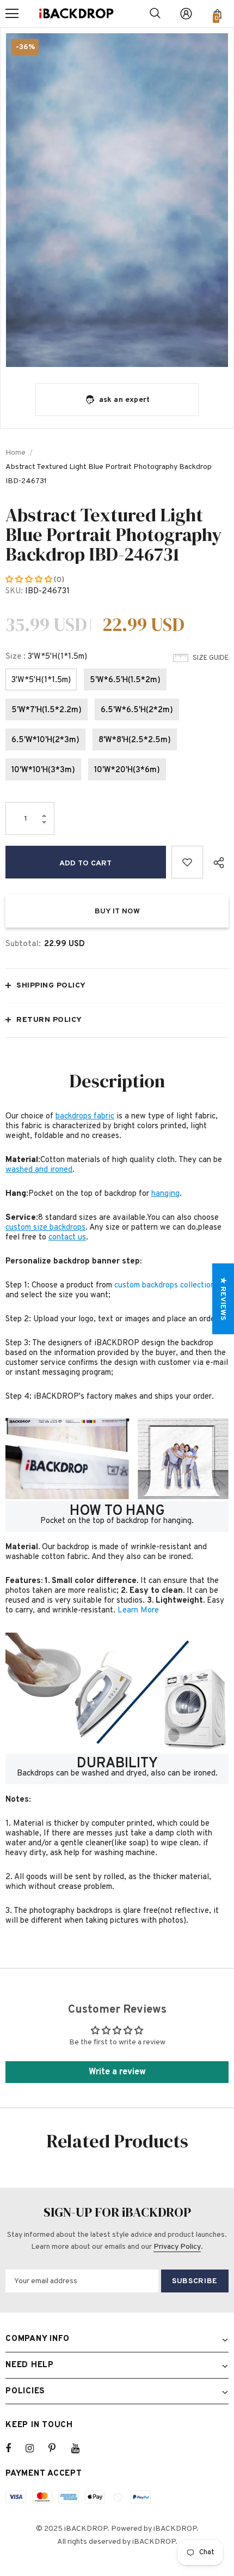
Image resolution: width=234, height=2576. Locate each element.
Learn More (138, 1611)
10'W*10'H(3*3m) (43, 770)
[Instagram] (35, 2448)
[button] (30, 580)
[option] (117, 200)
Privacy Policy (177, 2247)
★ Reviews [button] (223, 1299)
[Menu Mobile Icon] (12, 14)
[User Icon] (186, 14)
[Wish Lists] (187, 862)
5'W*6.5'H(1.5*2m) (125, 680)
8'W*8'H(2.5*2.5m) (135, 740)
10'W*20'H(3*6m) (127, 770)
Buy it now (117, 911)
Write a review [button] (117, 2072)
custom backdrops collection (165, 1286)
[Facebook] (15, 2448)
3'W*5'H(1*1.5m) (41, 680)
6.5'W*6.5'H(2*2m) (137, 710)
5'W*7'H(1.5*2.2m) (47, 710)
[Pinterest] (58, 2448)
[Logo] (76, 14)
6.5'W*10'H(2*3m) (45, 740)
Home (16, 453)
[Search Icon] (155, 14)
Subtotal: (23, 944)
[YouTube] (81, 2448)
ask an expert (125, 400)
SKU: (14, 591)
